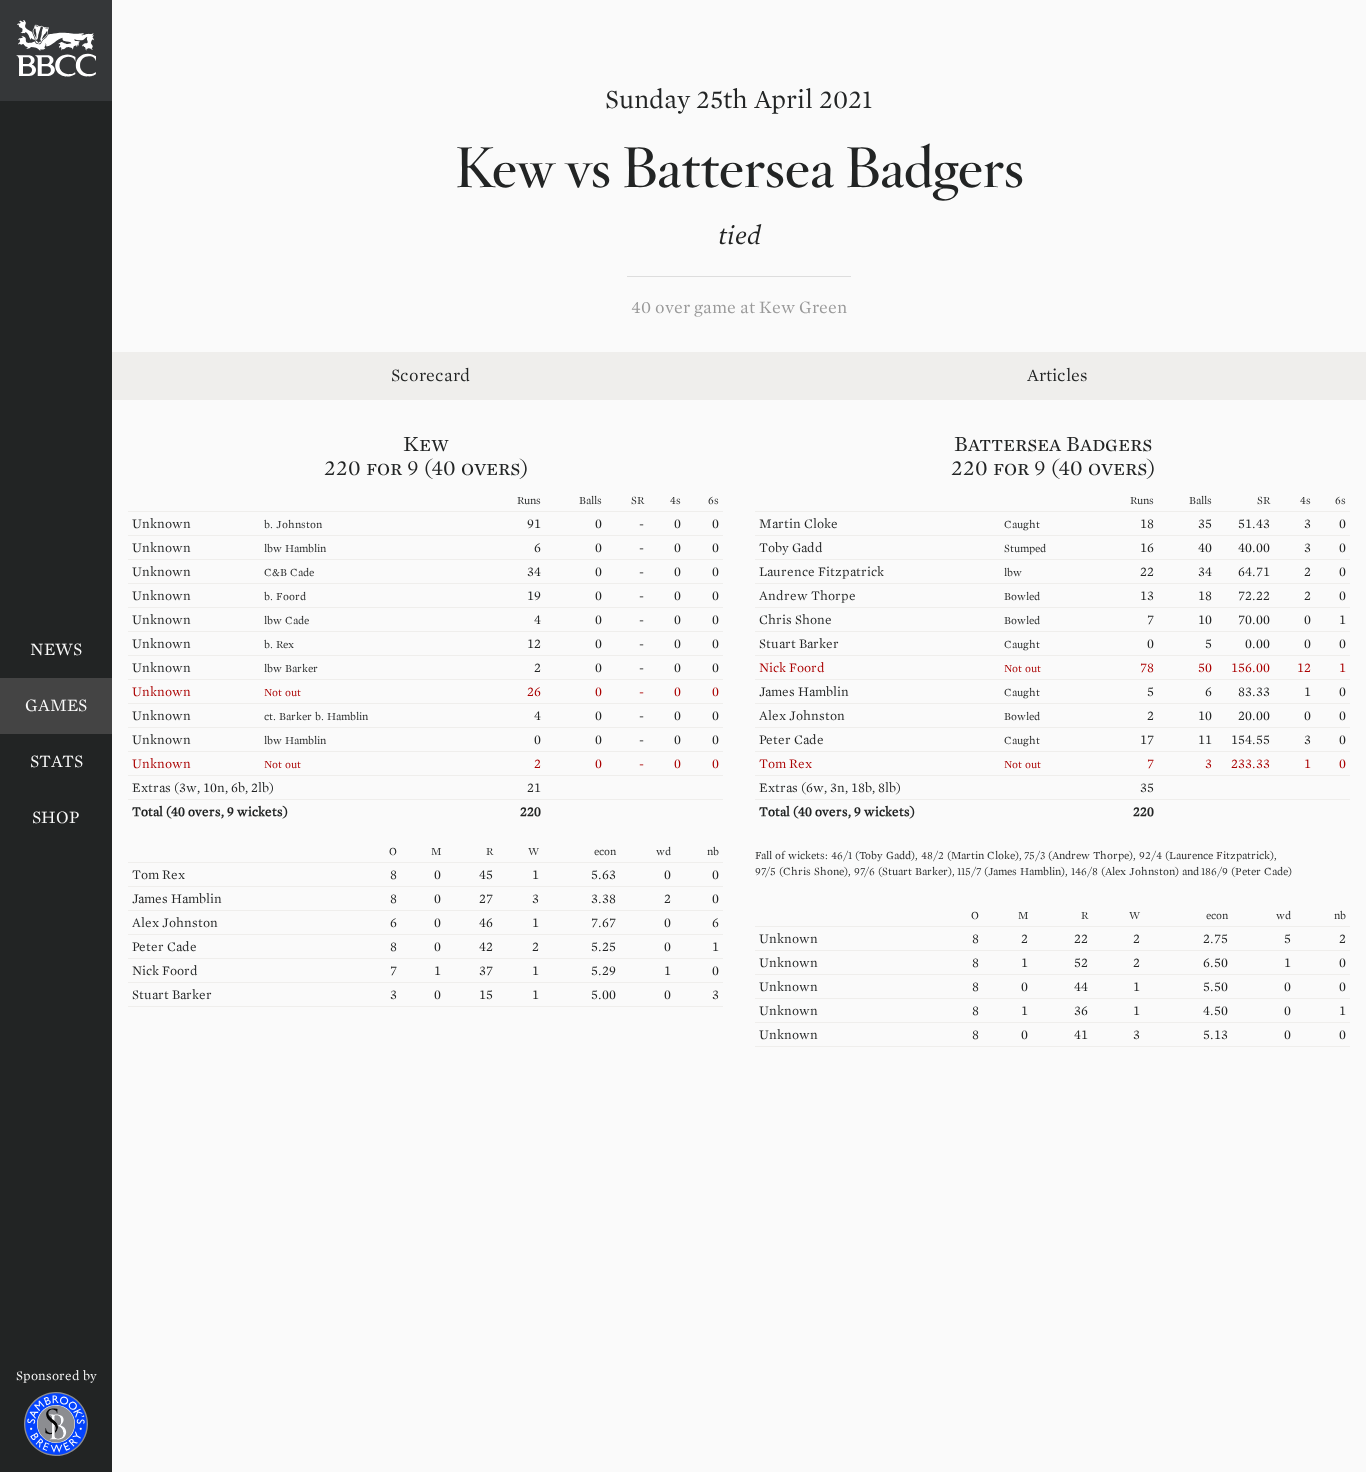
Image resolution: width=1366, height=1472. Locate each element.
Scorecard (430, 375)
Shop (56, 817)
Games (56, 705)
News (56, 649)
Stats (56, 761)
